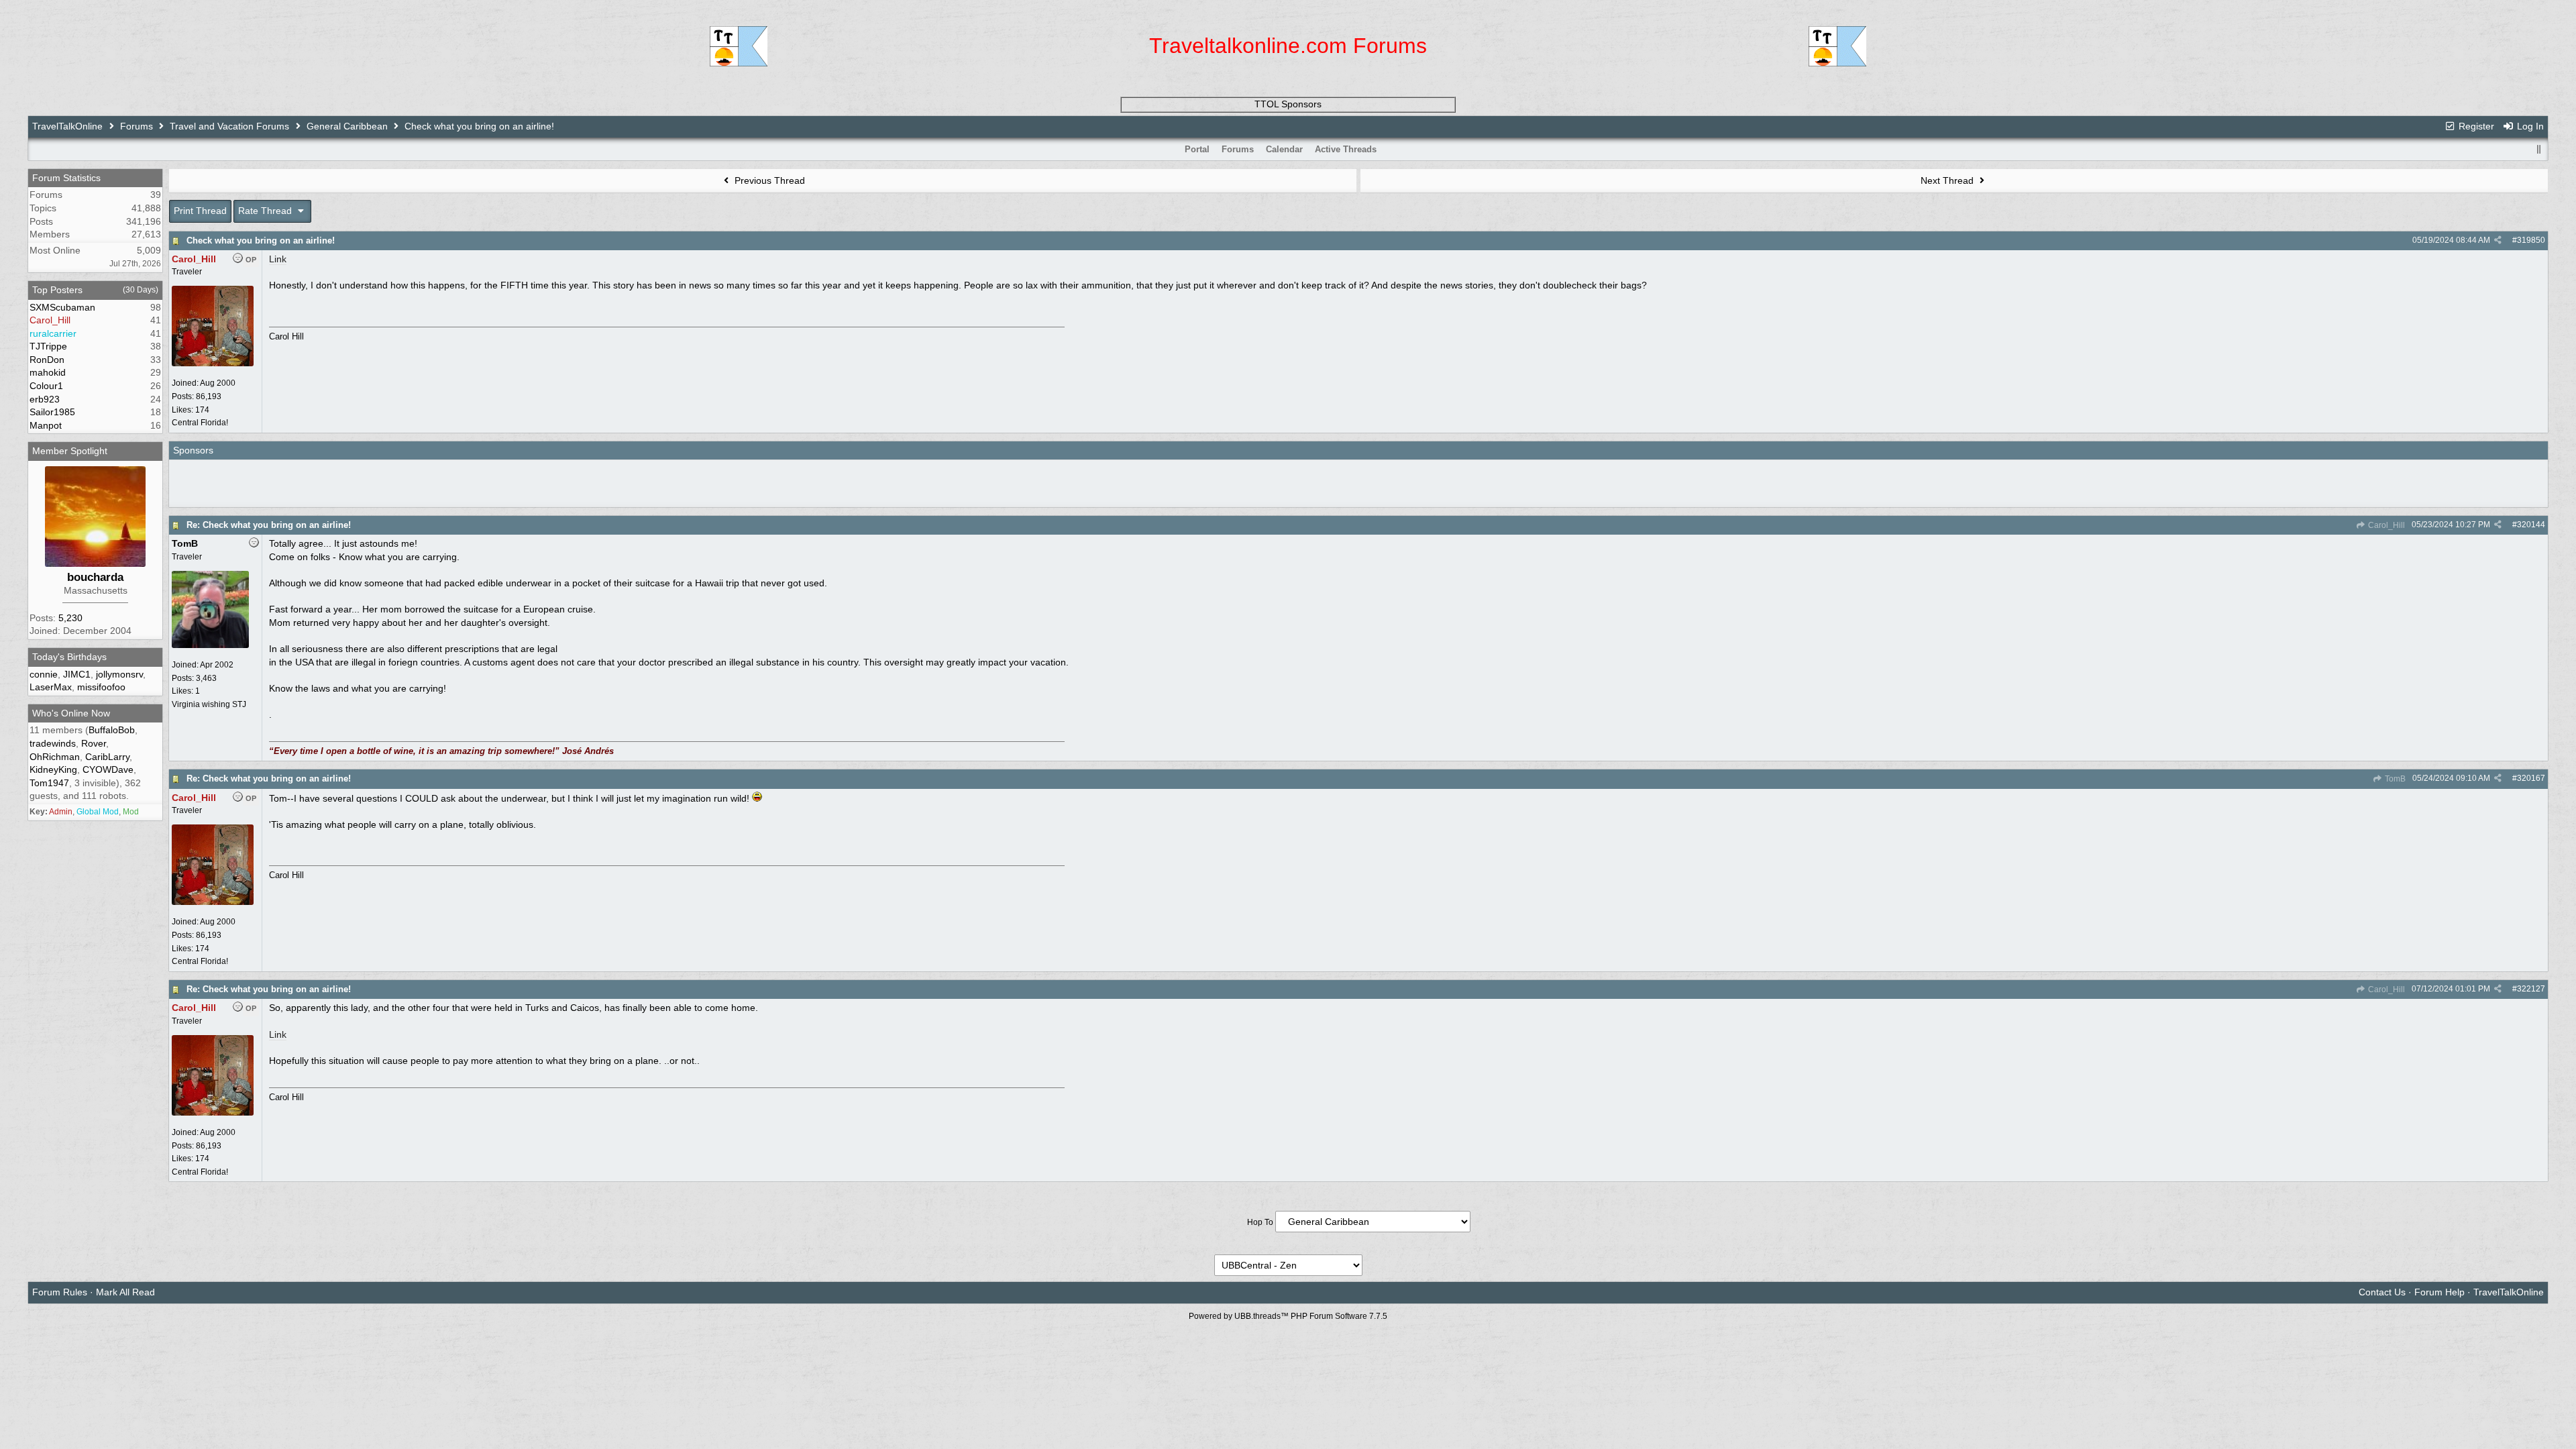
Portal (1197, 149)
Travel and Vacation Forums (229, 126)
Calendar (1284, 149)
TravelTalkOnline (67, 126)
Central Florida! (200, 423)
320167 (2531, 778)
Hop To (1260, 1222)
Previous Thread (768, 180)
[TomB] (210, 645)
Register (2475, 126)
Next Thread (1948, 180)
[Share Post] (2498, 240)
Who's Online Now (71, 713)
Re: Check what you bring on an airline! (269, 525)
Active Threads (1346, 149)
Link (278, 259)
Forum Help (2439, 1292)
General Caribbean (347, 126)
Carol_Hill (2385, 525)
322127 (2531, 989)
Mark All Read (125, 1292)
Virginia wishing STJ (209, 704)
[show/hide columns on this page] (2538, 149)
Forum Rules (60, 1292)
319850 (2531, 240)
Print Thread (200, 211)
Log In (2529, 126)
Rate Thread (266, 211)
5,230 (70, 618)
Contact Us (2382, 1292)
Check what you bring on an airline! (261, 240)
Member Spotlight (70, 451)
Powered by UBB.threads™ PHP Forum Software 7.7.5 (1288, 1316)
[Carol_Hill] (213, 364)
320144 (2531, 525)
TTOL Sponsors (1288, 104)
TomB (2394, 779)
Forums (137, 126)
